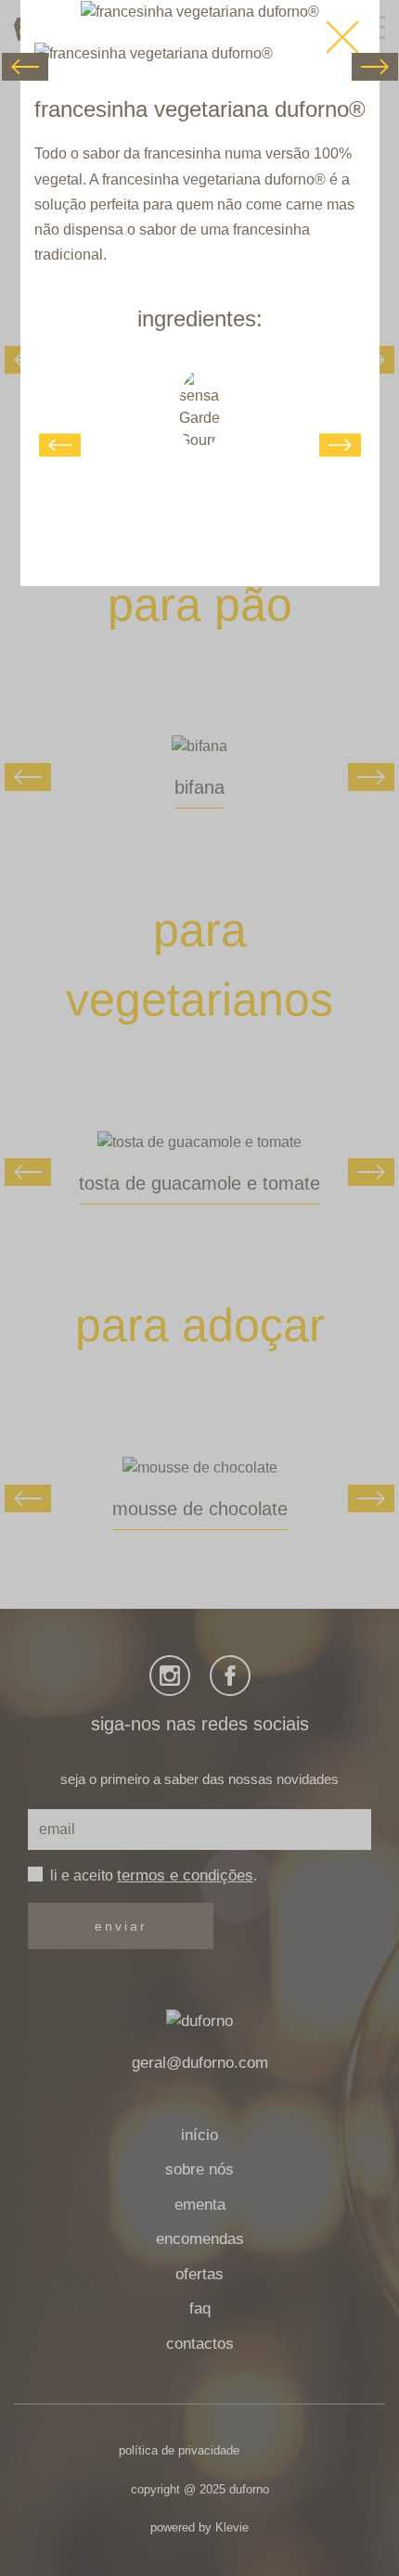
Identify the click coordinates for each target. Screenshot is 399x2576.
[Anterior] (25, 67)
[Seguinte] (375, 67)
